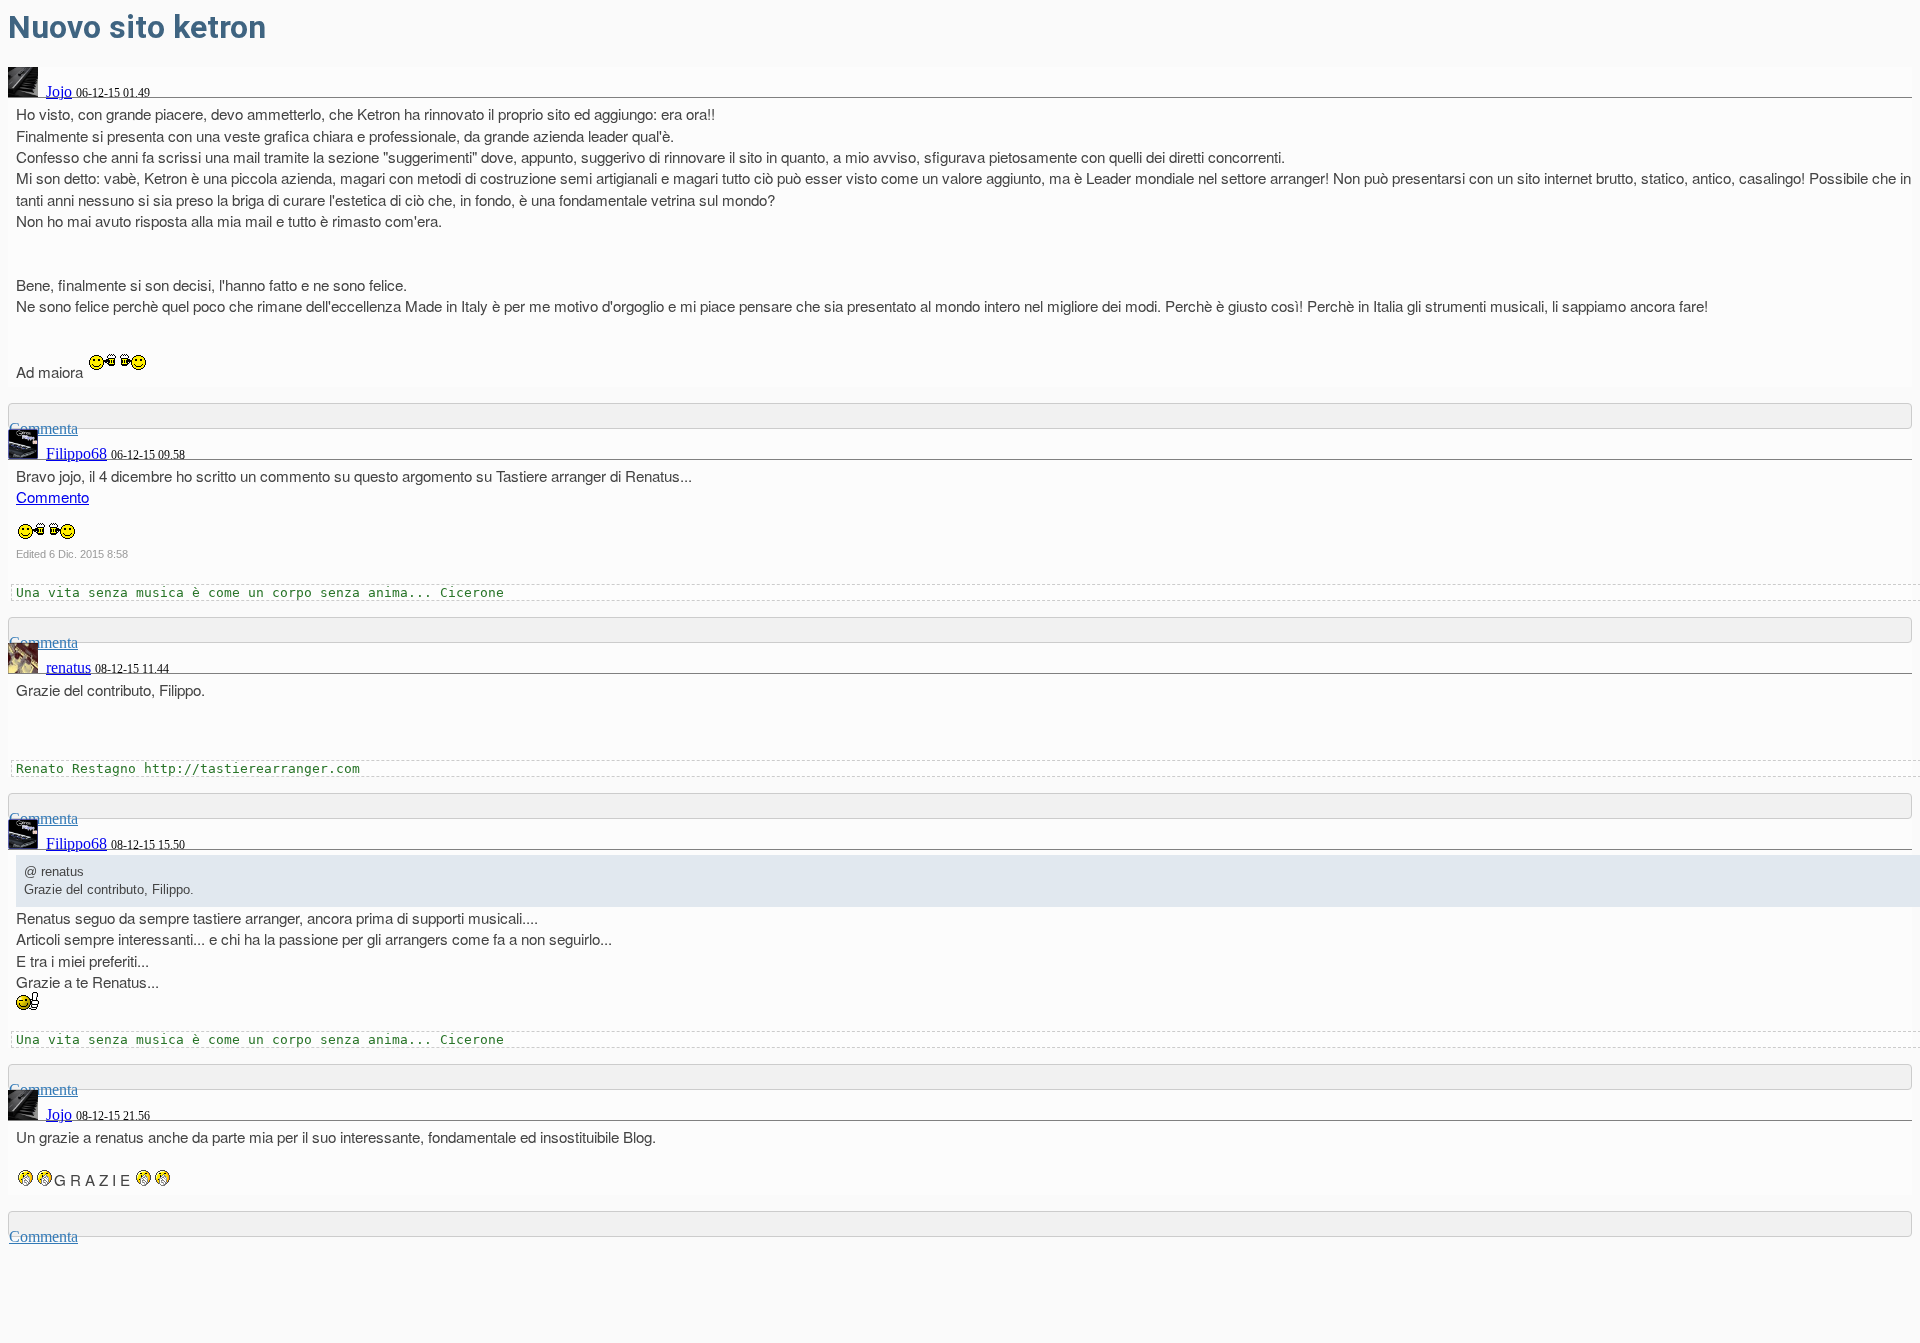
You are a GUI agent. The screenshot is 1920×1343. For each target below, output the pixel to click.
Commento (52, 496)
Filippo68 (76, 453)
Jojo (59, 91)
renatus (68, 667)
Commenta (43, 1236)
